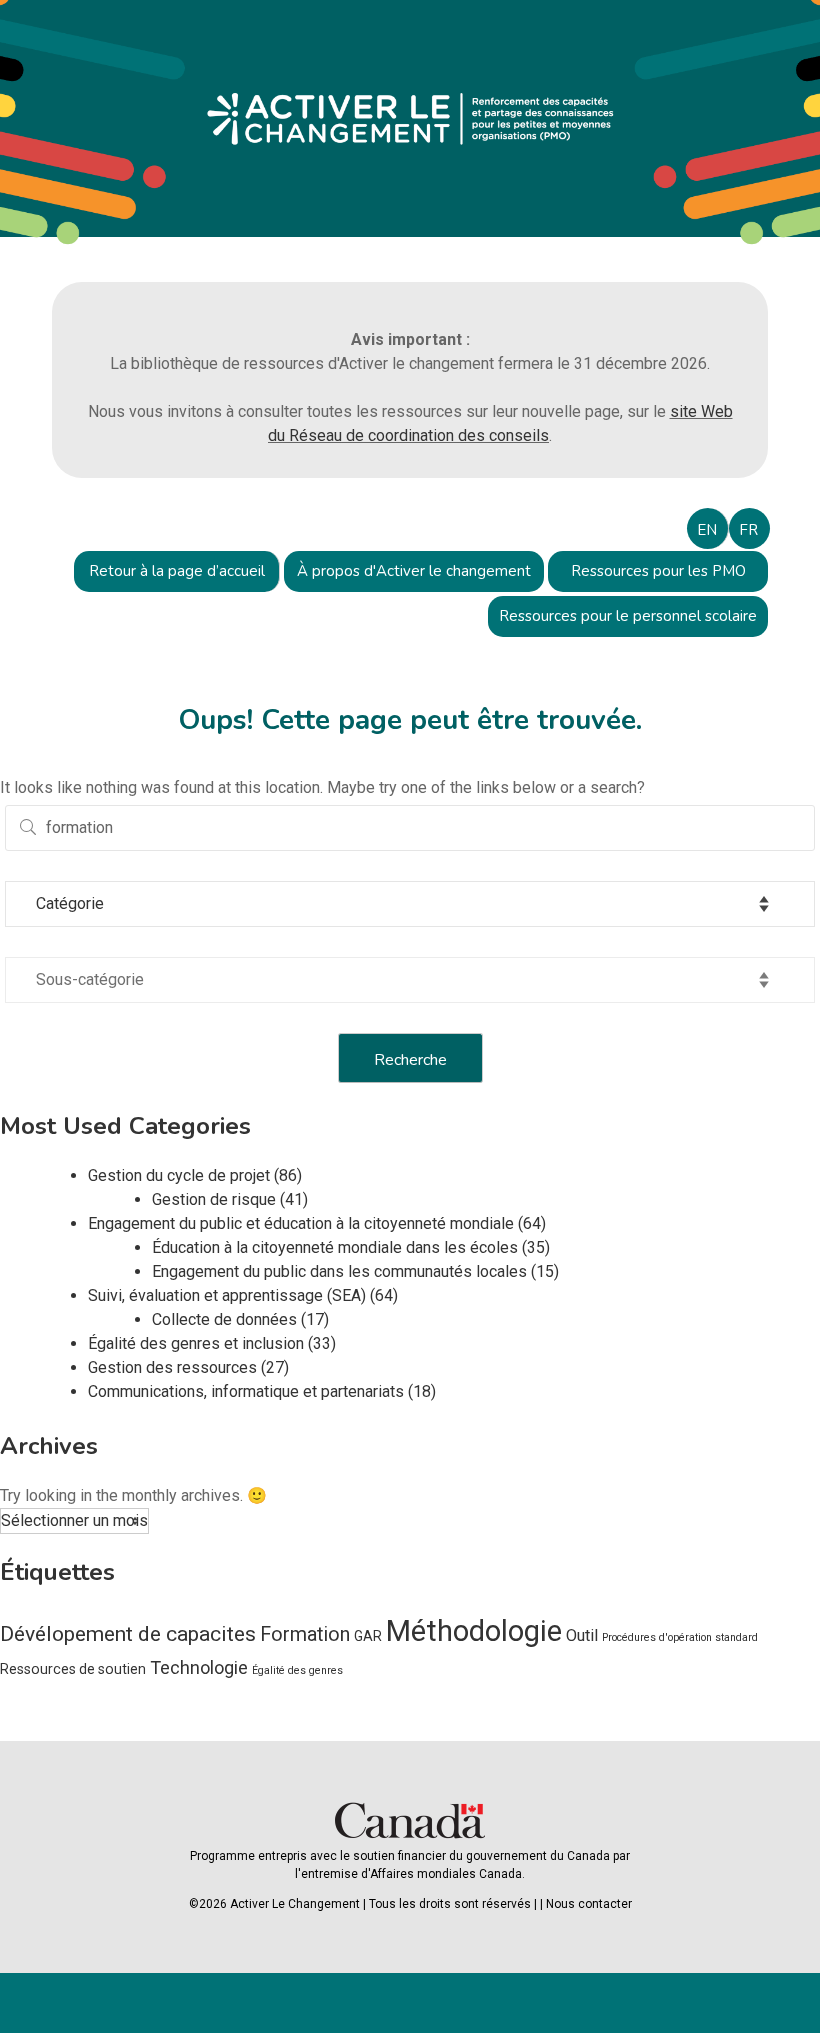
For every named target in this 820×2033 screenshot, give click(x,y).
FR (748, 530)
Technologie (199, 1667)
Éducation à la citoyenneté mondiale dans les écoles (335, 1247)
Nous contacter (589, 1904)
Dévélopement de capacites (128, 1633)
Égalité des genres (297, 1670)
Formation (305, 1634)
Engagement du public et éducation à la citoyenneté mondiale (301, 1223)
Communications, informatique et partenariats (246, 1391)
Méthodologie (474, 1631)
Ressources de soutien (73, 1669)
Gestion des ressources (172, 1367)
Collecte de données (224, 1319)
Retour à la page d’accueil (177, 571)
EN (707, 530)
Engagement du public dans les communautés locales (339, 1271)
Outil (582, 1635)
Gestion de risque (214, 1199)
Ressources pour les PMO (658, 571)
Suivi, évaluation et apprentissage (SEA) (227, 1295)
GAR (368, 1636)
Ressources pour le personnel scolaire (628, 616)
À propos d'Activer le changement (414, 571)
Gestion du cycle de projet (179, 1175)
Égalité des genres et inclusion (196, 1343)
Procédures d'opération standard (680, 1637)
